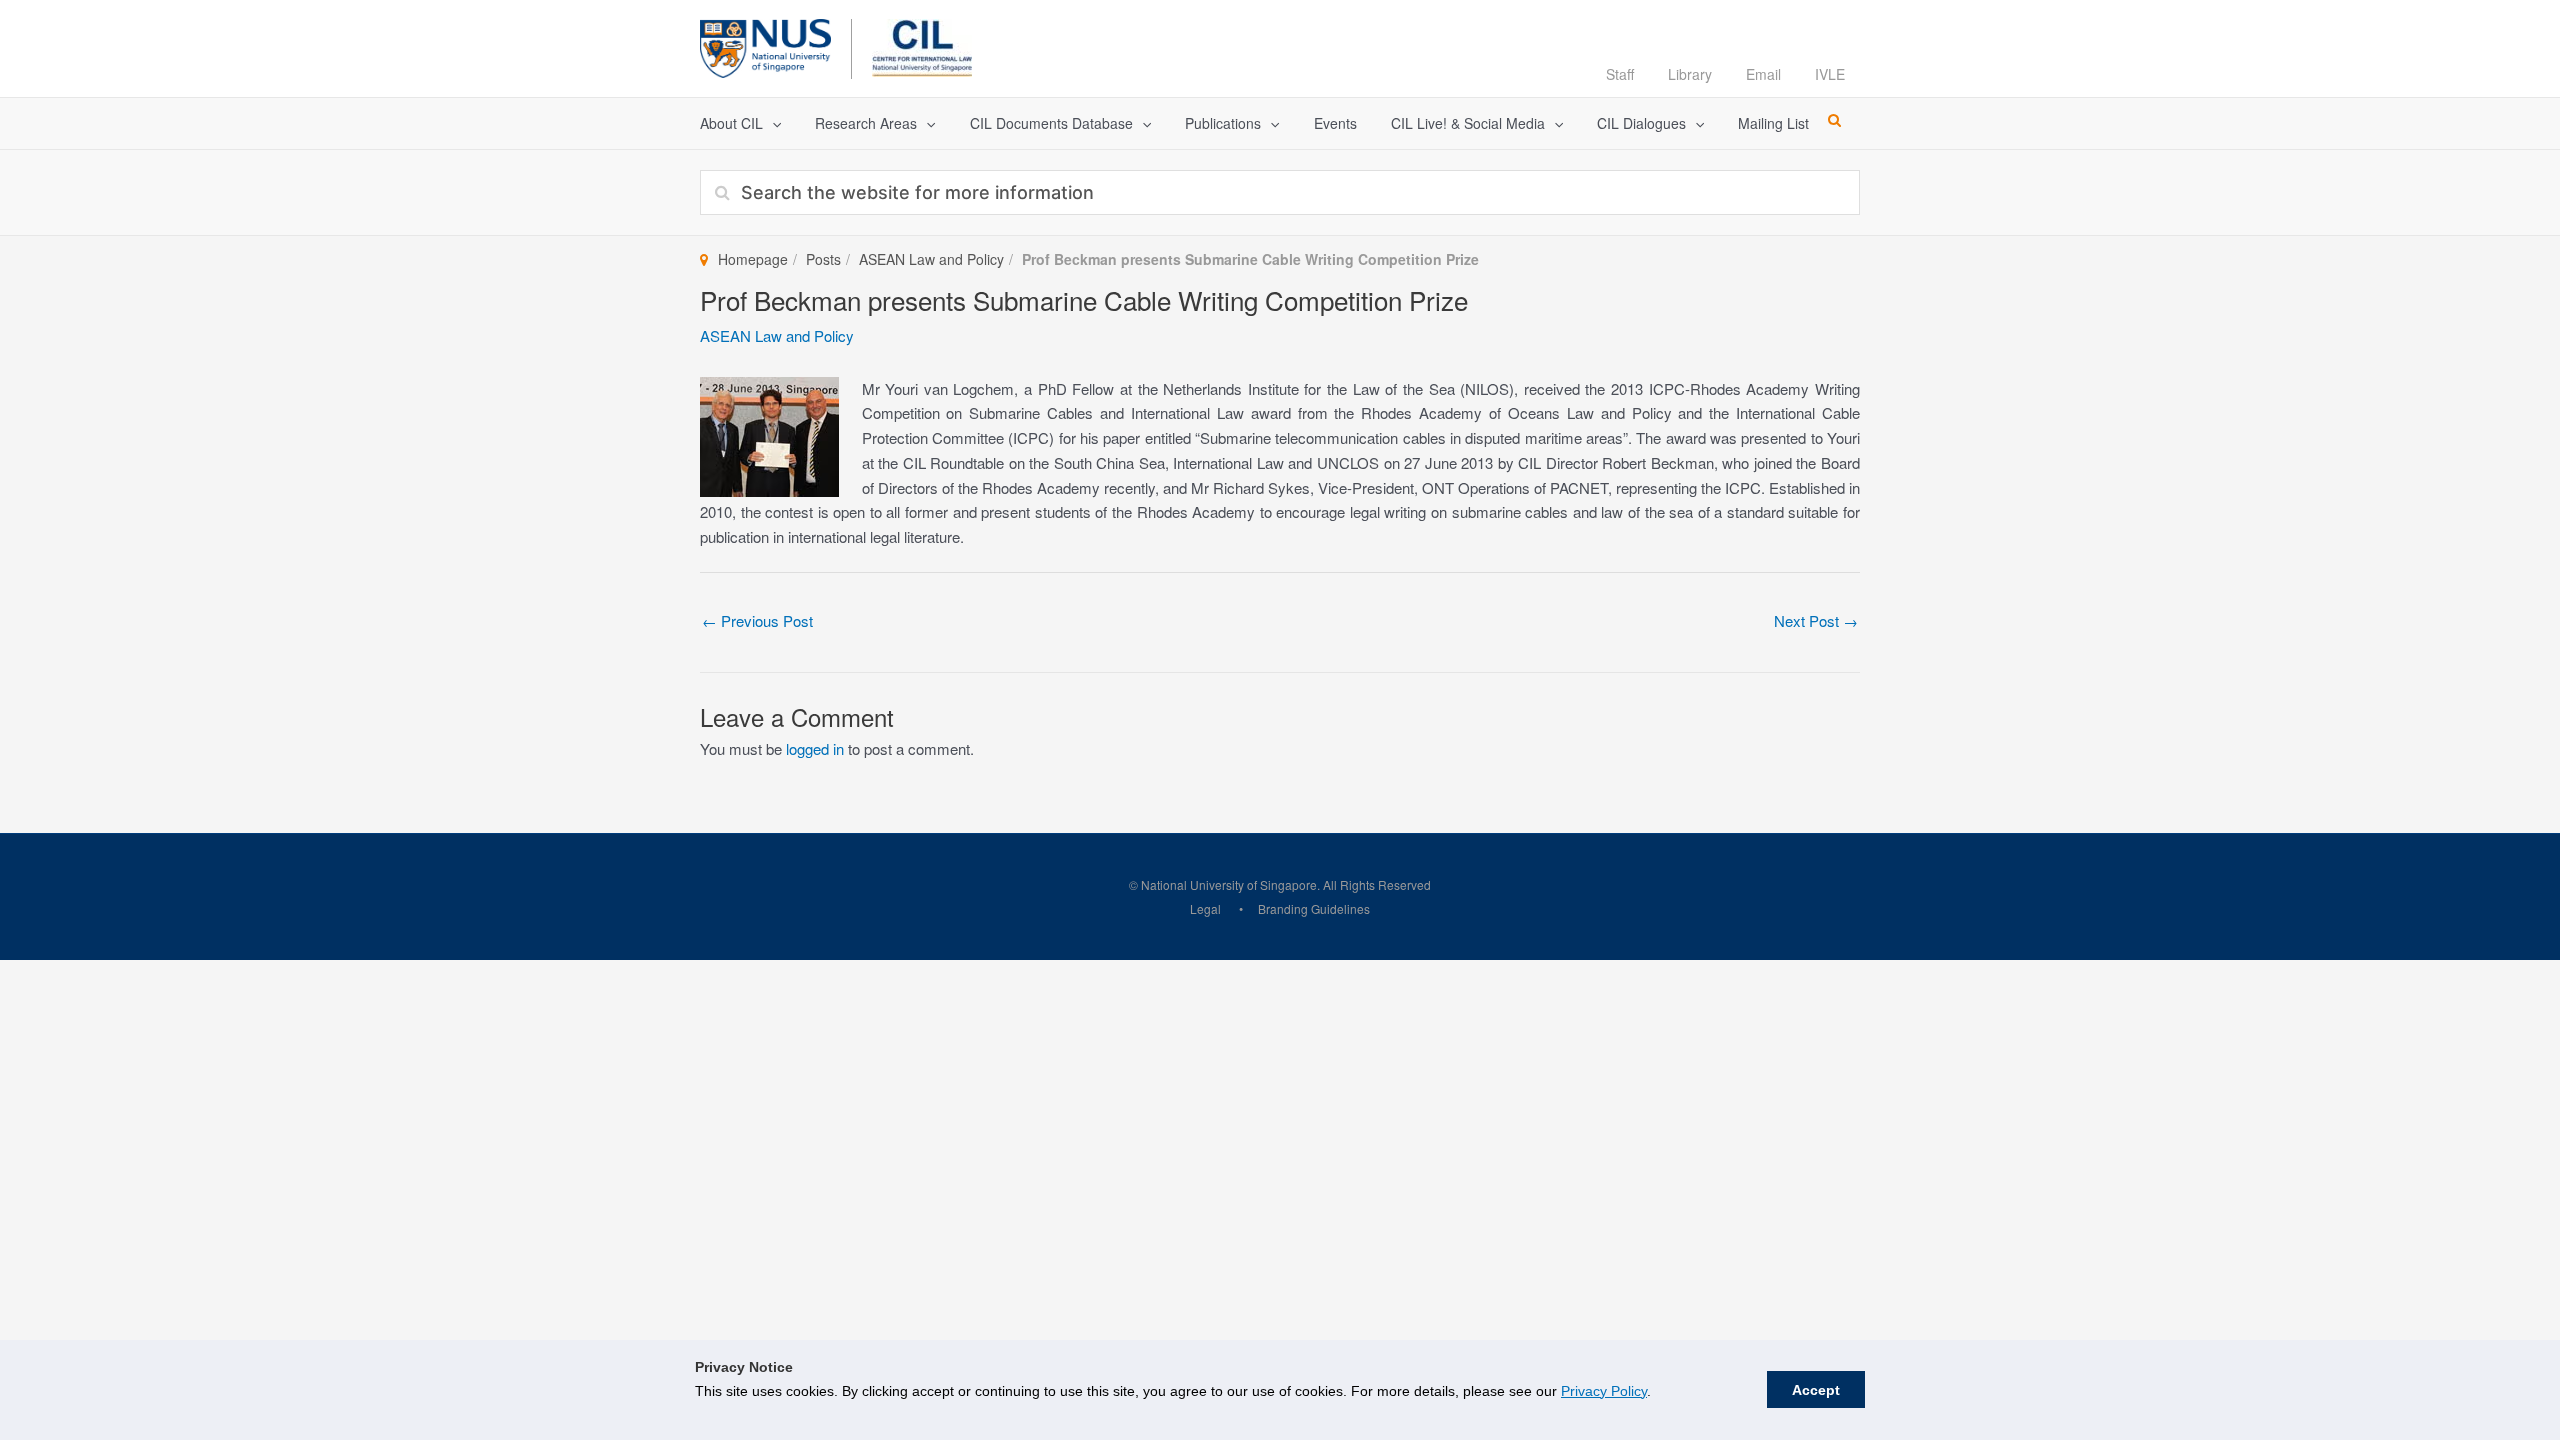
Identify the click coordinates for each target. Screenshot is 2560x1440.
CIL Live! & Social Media (1468, 123)
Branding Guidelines (1314, 908)
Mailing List (1773, 123)
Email (1763, 74)
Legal (1205, 908)
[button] (772, 123)
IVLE (1830, 74)
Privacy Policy (1604, 1391)
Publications (1223, 123)
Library (1690, 74)
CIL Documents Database (1051, 123)
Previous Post (757, 620)
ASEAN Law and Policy (931, 259)
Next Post (1816, 620)
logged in (815, 748)
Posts (823, 259)
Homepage (753, 259)
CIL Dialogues (1641, 123)
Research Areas (866, 123)
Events (1335, 123)
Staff (1620, 74)
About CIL (731, 123)
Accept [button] (1816, 1390)
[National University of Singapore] (765, 45)
